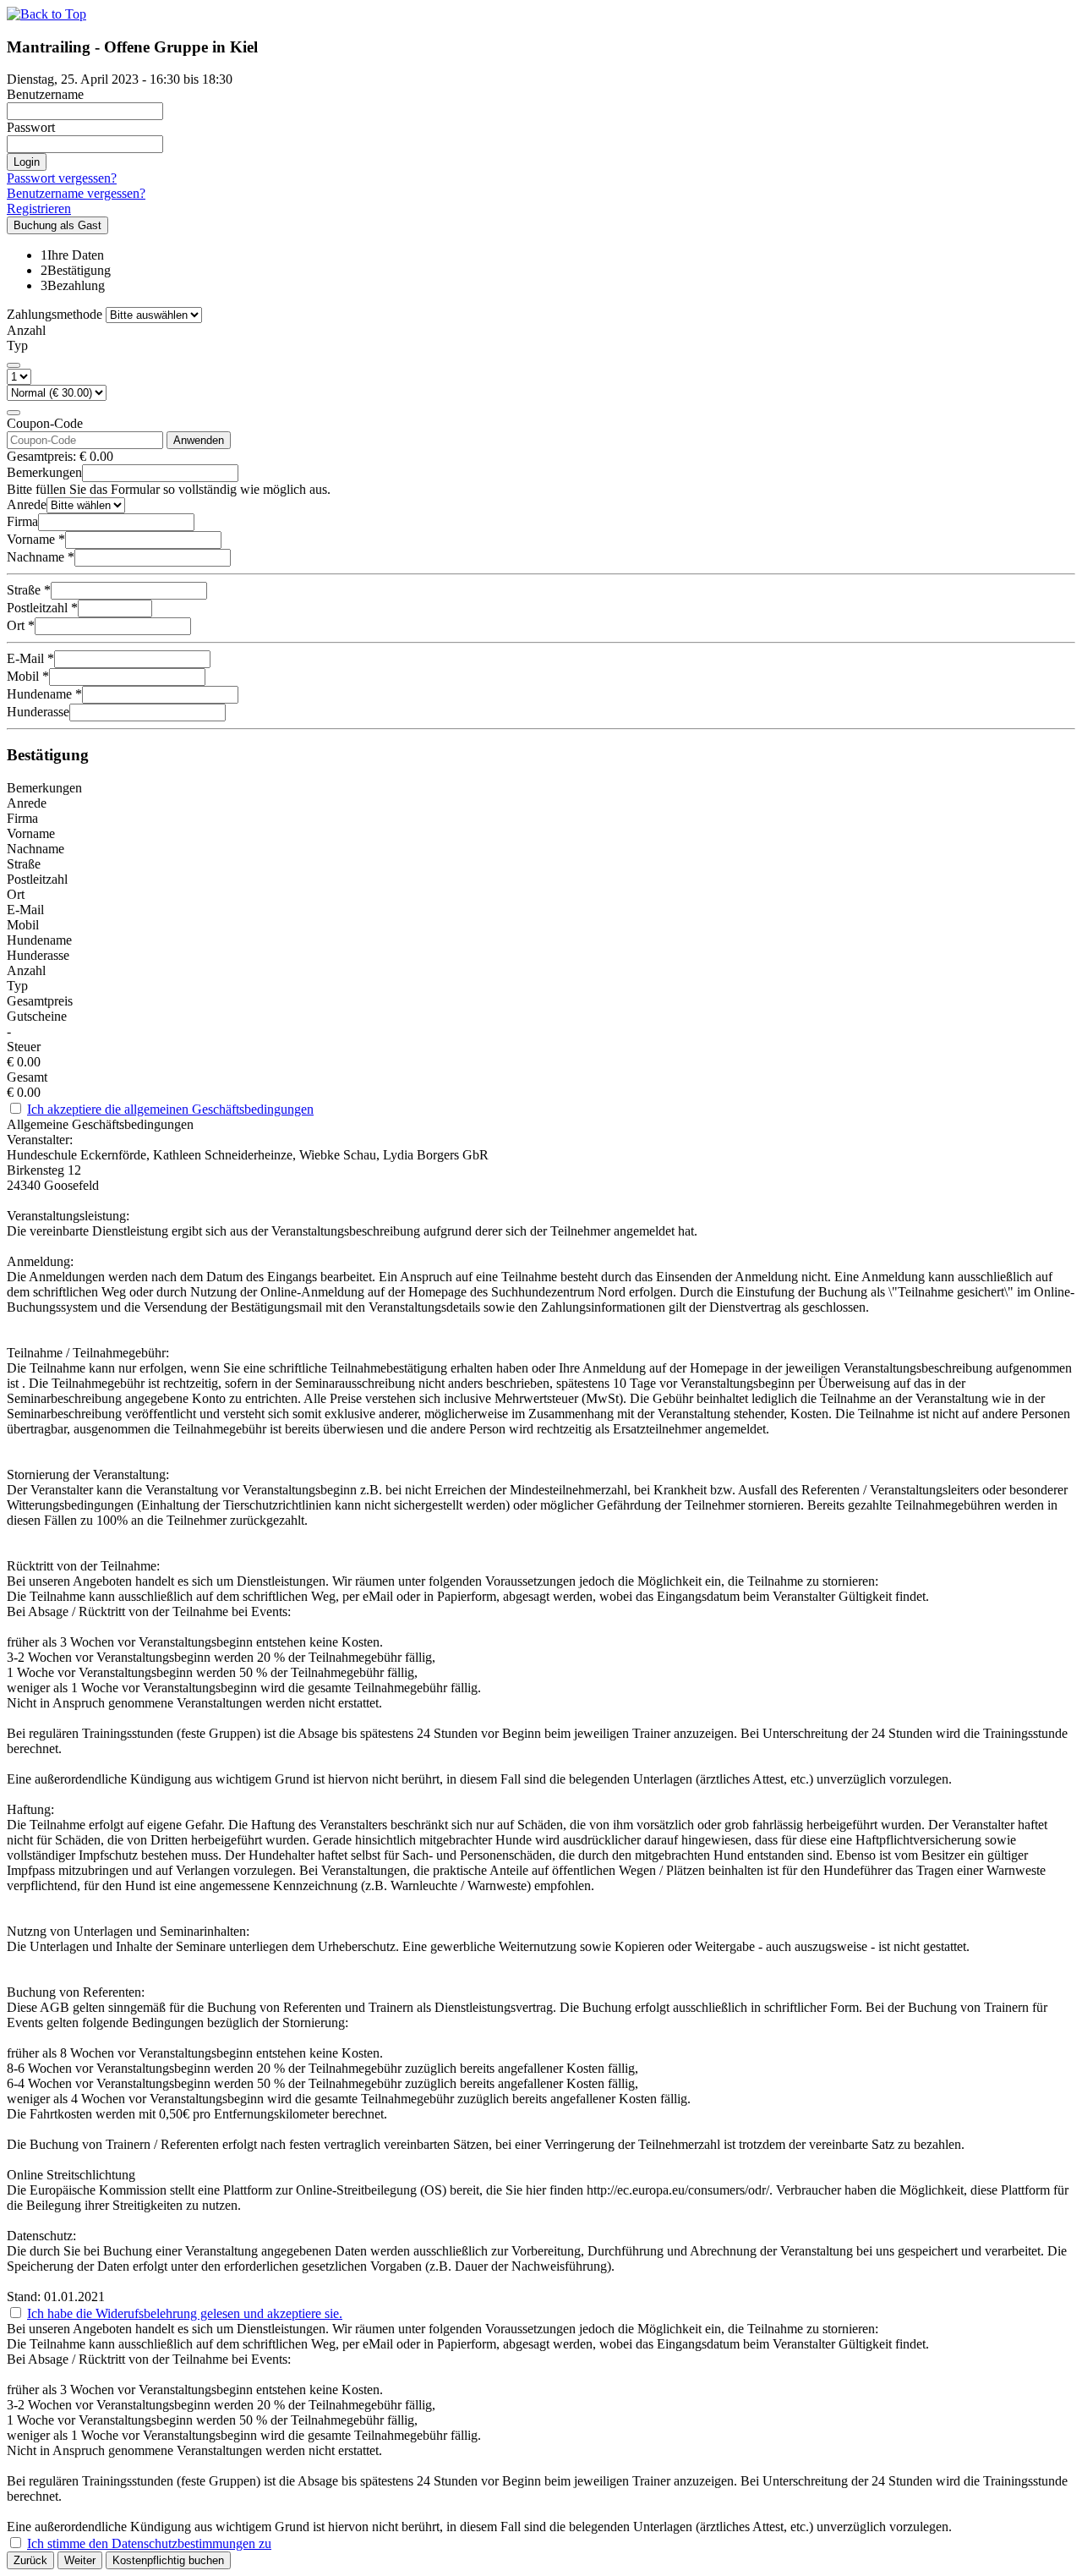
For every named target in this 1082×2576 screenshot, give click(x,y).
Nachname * (41, 557)
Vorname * (36, 539)
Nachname (36, 849)
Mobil (23, 925)
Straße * (29, 590)
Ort (16, 894)
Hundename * (44, 694)
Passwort (31, 127)
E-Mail (25, 910)
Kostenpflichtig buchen (168, 2560)
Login (27, 162)
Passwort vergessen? (62, 178)
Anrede (27, 504)
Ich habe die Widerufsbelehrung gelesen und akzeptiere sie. (185, 2313)
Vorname (31, 833)
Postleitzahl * (42, 608)
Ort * (21, 625)
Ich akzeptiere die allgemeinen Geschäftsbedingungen (170, 1109)
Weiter (80, 2560)
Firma (22, 521)
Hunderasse (38, 712)
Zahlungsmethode (55, 314)
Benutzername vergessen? (76, 193)
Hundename (39, 940)
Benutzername (45, 94)
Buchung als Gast (57, 225)
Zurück (30, 2560)
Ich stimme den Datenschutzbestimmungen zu (149, 2543)
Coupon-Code (45, 423)
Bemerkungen (44, 472)
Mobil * (28, 676)
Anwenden (199, 440)
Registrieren (39, 208)
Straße (24, 864)
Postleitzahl (37, 879)
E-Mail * (30, 658)
